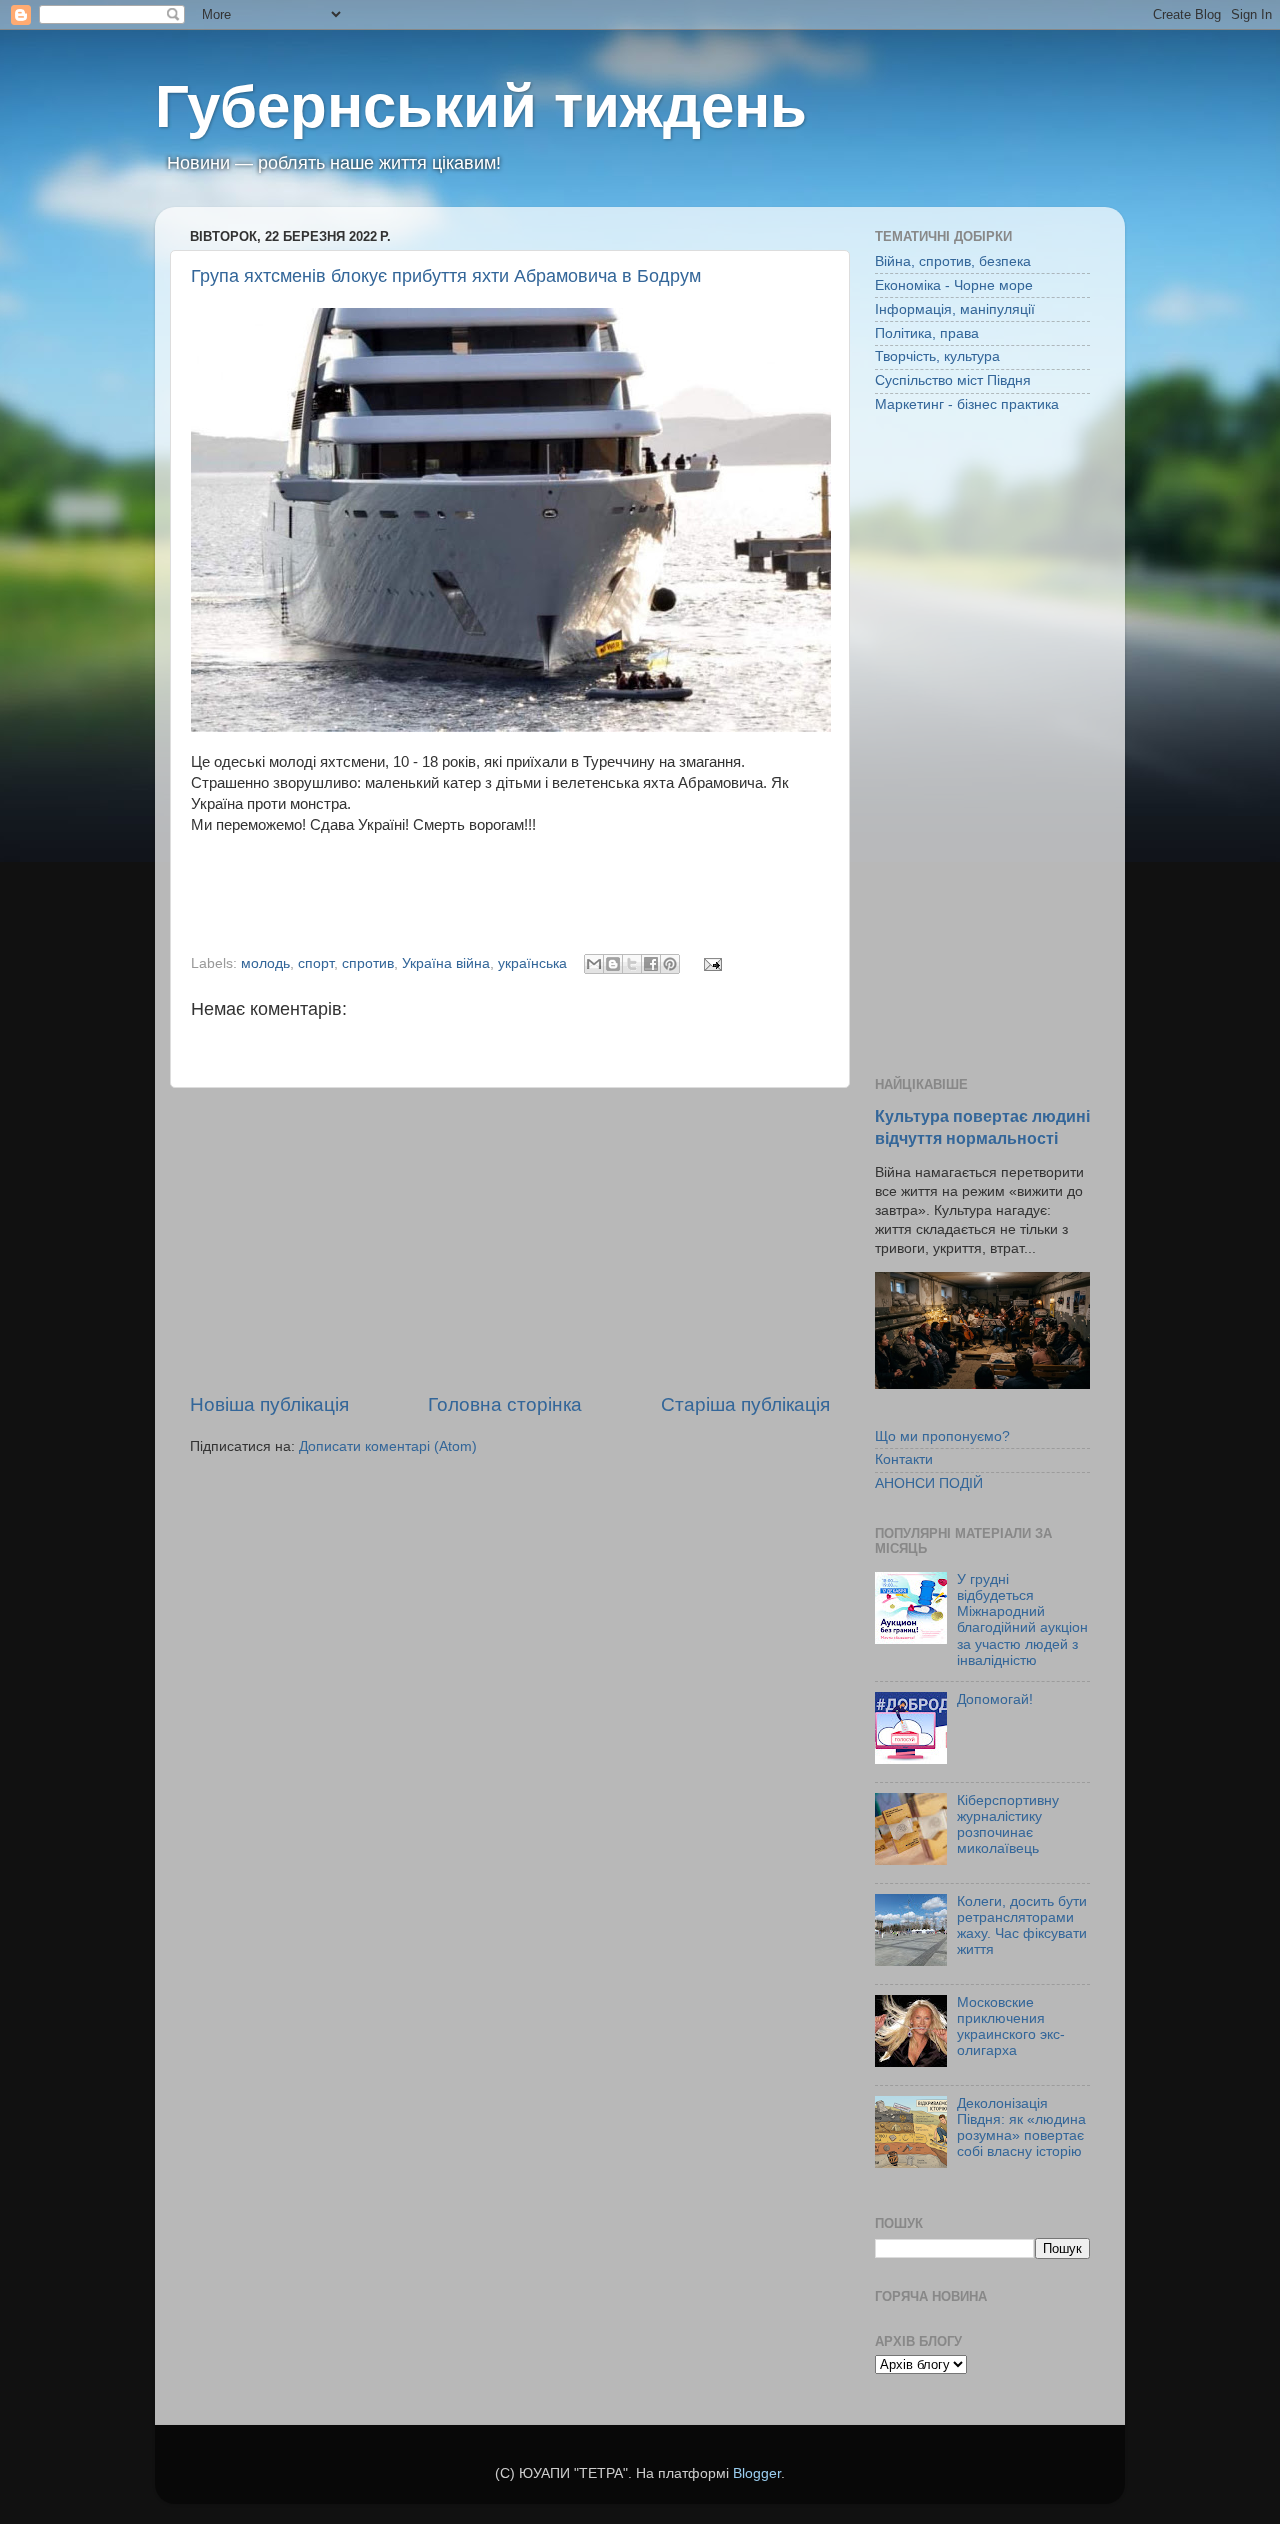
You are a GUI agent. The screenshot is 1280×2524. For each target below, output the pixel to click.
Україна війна (446, 963)
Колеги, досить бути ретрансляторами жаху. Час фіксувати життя (1022, 1926)
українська (532, 963)
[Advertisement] (510, 1240)
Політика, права (927, 333)
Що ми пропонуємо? (942, 1436)
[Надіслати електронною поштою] (594, 964)
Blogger (757, 2473)
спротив (368, 963)
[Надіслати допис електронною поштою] (709, 963)
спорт (316, 963)
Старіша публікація (745, 1404)
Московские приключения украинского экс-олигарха (1011, 2027)
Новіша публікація (269, 1404)
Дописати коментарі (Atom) (388, 1446)
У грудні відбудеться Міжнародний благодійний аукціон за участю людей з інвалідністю (1022, 1620)
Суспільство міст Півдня (953, 380)
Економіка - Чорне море (954, 285)
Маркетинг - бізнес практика (967, 404)
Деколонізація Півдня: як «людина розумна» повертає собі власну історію (1021, 2128)
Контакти (904, 1459)
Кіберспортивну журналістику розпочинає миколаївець (1008, 1825)
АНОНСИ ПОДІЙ (929, 1483)
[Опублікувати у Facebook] (651, 964)
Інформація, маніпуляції (955, 309)
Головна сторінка (505, 1404)
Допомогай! (995, 1699)
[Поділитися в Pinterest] (670, 964)
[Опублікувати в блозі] (613, 964)
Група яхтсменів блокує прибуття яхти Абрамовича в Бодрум (446, 276)
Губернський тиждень (481, 106)
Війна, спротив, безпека (953, 261)
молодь (265, 963)
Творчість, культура (937, 356)
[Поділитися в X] (632, 964)
